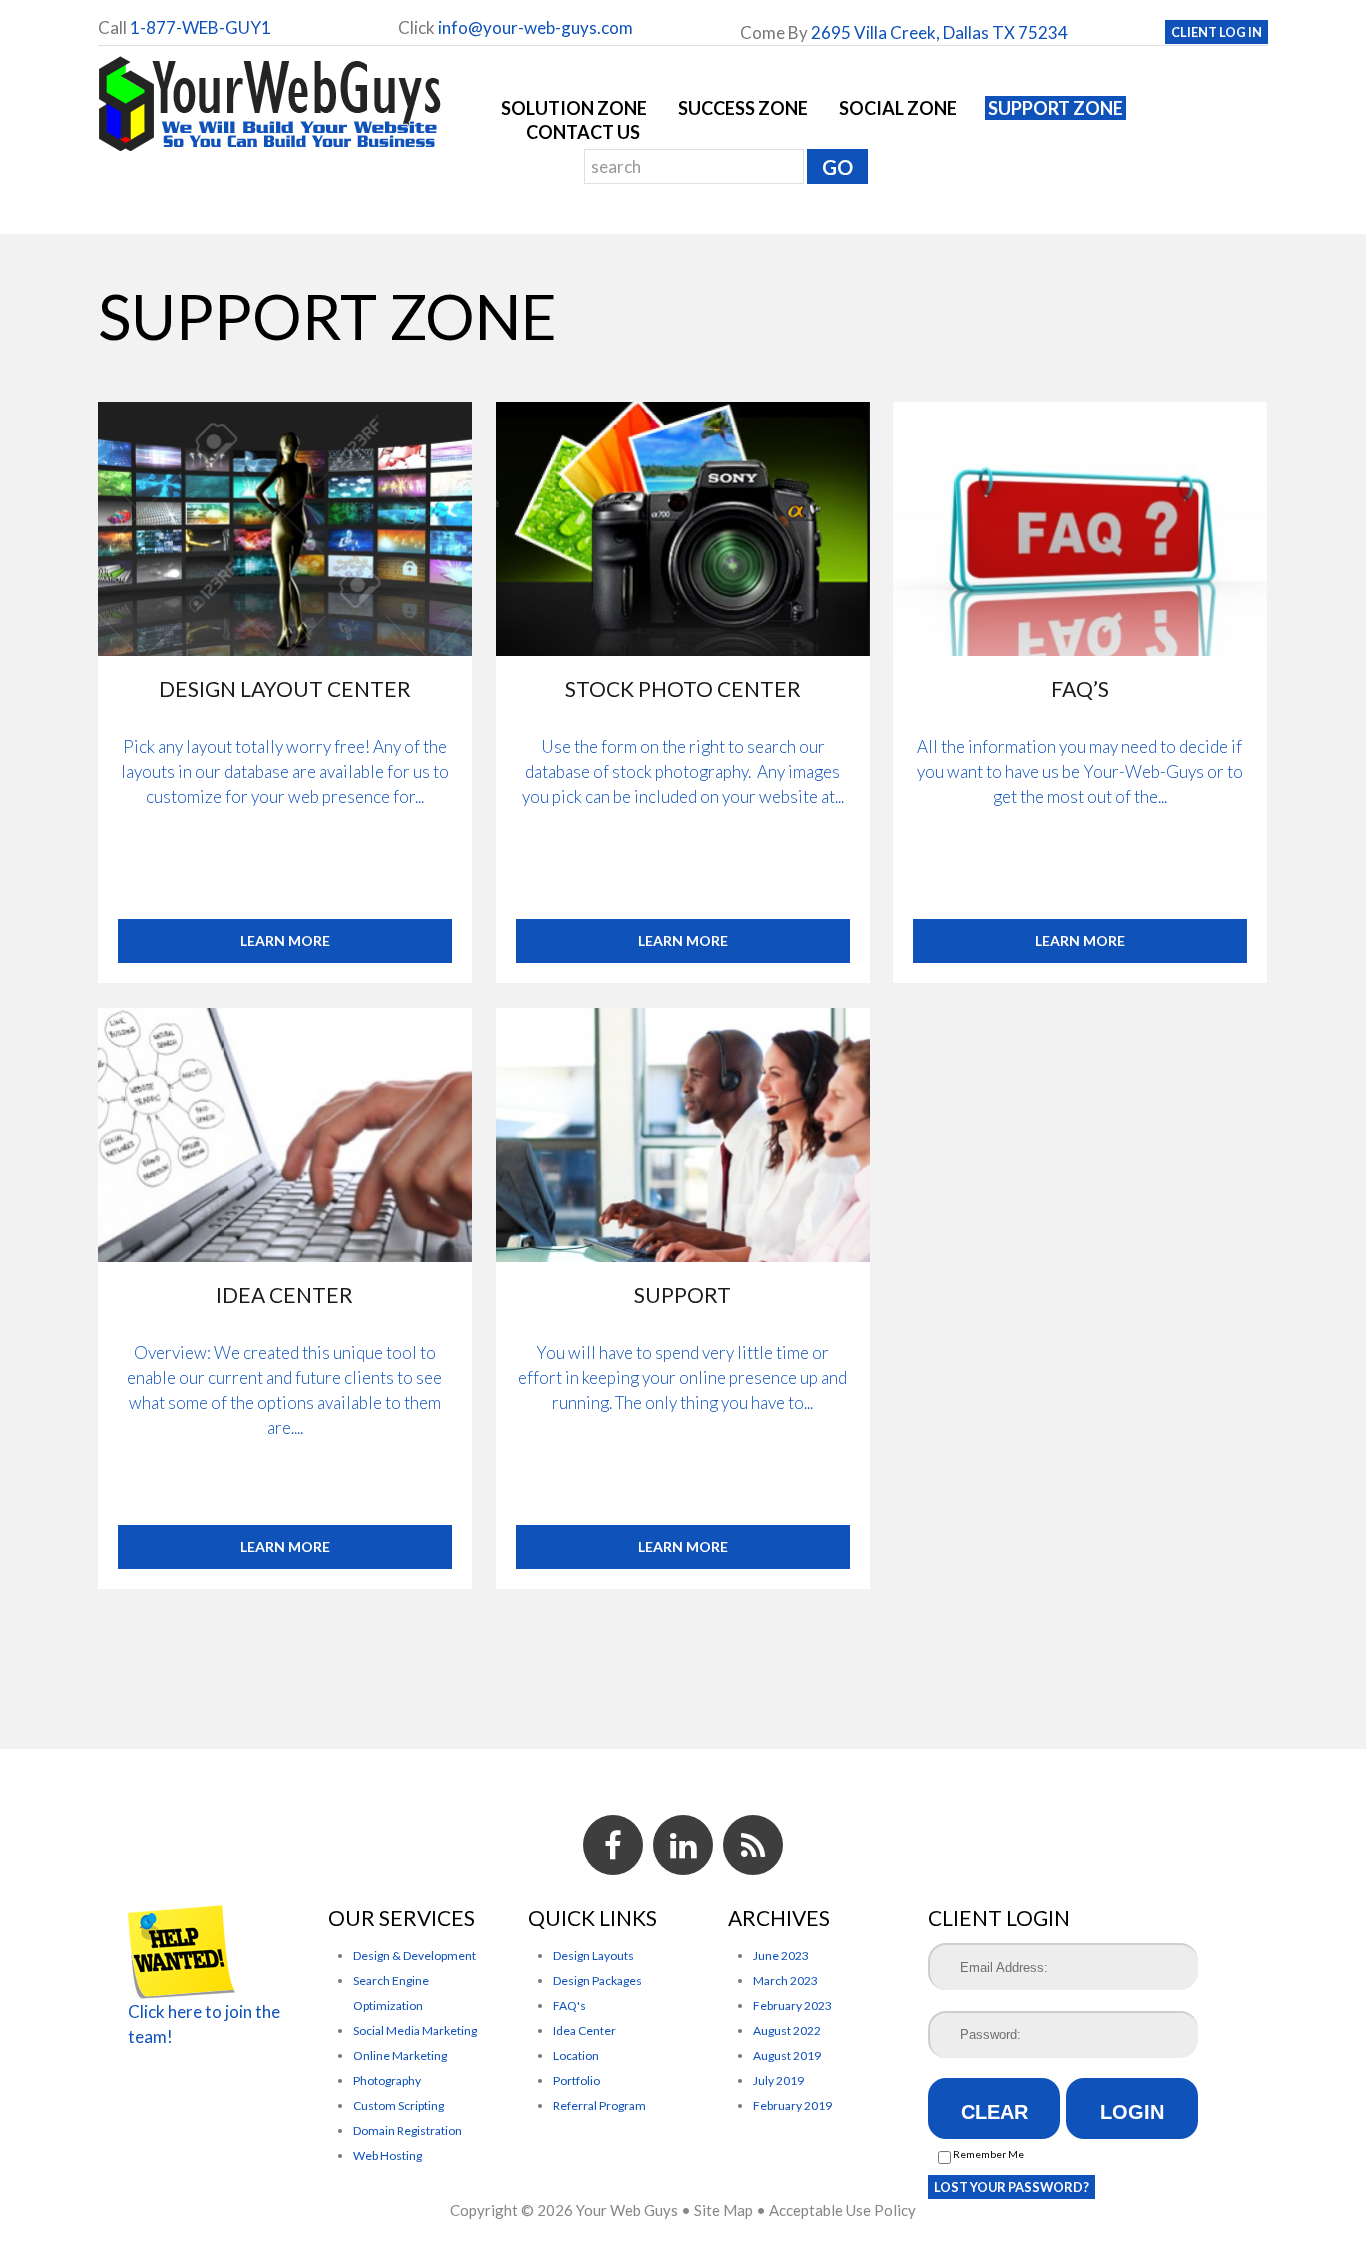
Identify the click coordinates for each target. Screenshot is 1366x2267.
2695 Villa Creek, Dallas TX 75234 (939, 32)
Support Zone (1055, 108)
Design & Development (414, 1955)
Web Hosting (387, 2155)
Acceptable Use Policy (842, 2210)
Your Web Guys (627, 2210)
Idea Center (285, 1294)
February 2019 (792, 2105)
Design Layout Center (285, 688)
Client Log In (1216, 32)
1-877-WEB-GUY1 (200, 27)
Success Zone (743, 108)
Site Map (723, 2210)
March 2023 (785, 1980)
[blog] (753, 1845)
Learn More (285, 940)
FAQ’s (1080, 688)
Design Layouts (593, 1955)
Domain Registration (407, 2130)
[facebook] (613, 1845)
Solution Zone (574, 108)
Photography (387, 2080)
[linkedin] (683, 1845)
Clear (994, 2112)
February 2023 (792, 2005)
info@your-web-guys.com (535, 27)
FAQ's (569, 2005)
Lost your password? (1011, 2187)
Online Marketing (400, 2055)
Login (1132, 2112)
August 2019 (787, 2055)
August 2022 (787, 2030)
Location (576, 2055)
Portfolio (576, 2080)
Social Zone (898, 108)
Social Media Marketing (415, 2030)
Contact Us (583, 132)
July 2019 (778, 2080)
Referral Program (599, 2105)
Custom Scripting (398, 2105)
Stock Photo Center (683, 688)
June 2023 (781, 1955)
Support (682, 1294)
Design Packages (597, 1980)
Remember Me (987, 2154)
